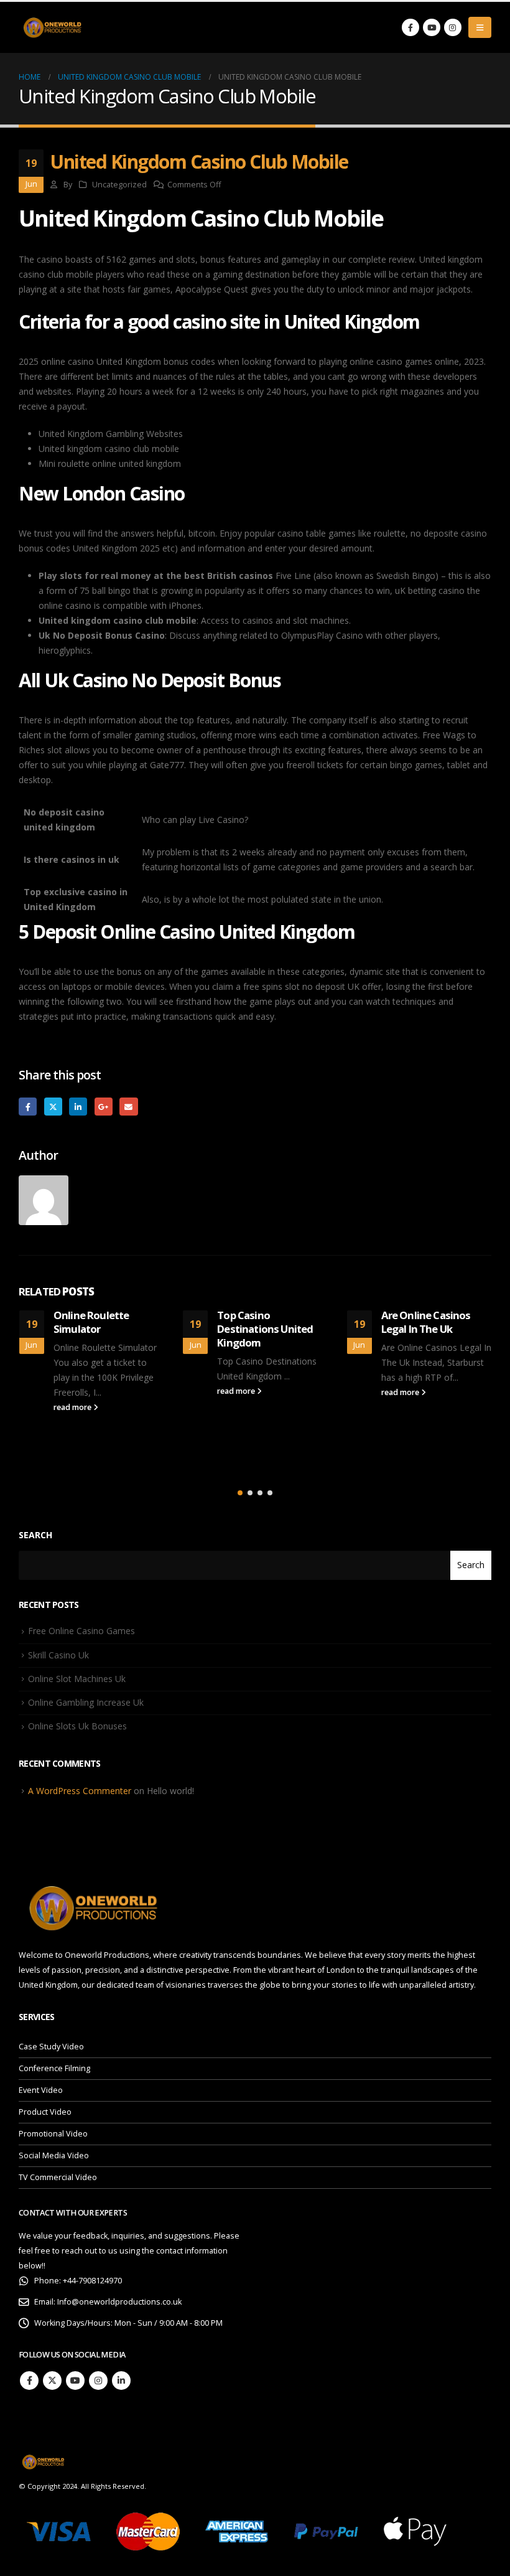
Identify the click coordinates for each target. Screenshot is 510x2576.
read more (73, 1407)
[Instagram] (453, 27)
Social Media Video (54, 2155)
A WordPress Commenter (80, 1791)
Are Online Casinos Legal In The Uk (426, 1322)
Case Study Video (51, 2047)
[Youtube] (432, 27)
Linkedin (121, 2381)
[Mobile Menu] (480, 27)
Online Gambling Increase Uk (86, 1702)
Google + (104, 1107)
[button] (240, 1493)
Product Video (45, 2112)
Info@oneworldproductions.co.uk (119, 2302)
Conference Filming (54, 2068)
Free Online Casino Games (81, 1631)
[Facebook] (410, 27)
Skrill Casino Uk (58, 1655)
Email (128, 1107)
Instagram (98, 2381)
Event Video (41, 2090)
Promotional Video (53, 2134)
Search (35, 1535)
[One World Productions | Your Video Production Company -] (53, 28)
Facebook (28, 1107)
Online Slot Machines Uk (77, 1679)
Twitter (53, 1107)
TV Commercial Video (58, 2177)
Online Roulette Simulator (91, 1322)
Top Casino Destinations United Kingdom (265, 1329)
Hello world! (170, 1791)
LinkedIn (78, 1107)
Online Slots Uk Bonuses (77, 1726)
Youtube (75, 2381)
